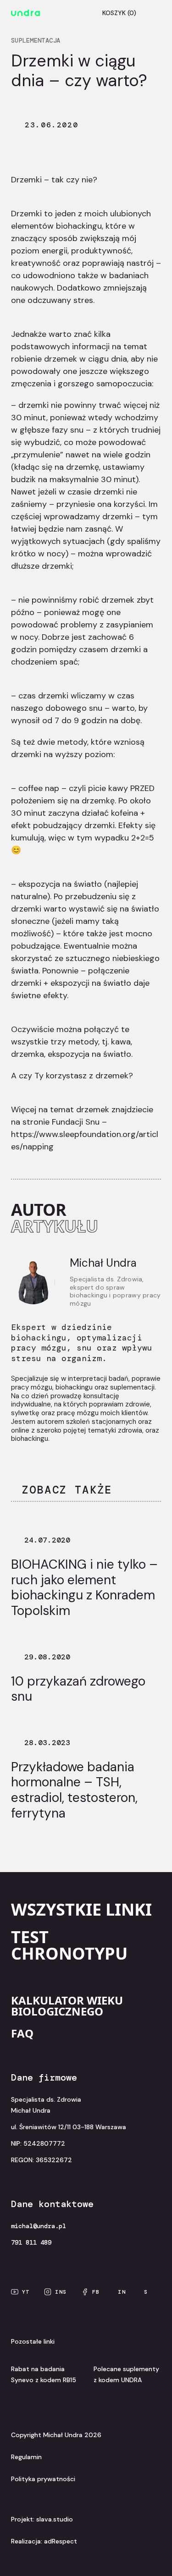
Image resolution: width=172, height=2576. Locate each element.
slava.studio (55, 2519)
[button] (152, 13)
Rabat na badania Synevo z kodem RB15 (44, 2374)
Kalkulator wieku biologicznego (67, 2006)
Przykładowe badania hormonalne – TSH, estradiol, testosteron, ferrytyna (74, 1790)
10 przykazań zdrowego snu (78, 1689)
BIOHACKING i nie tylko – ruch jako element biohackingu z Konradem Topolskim (84, 1587)
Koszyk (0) (119, 13)
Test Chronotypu (69, 1945)
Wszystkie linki (81, 1909)
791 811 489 (31, 2242)
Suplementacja (36, 40)
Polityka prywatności (43, 2479)
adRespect (61, 2541)
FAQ (22, 2033)
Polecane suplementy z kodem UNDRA (126, 2374)
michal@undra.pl (39, 2226)
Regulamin (26, 2457)
